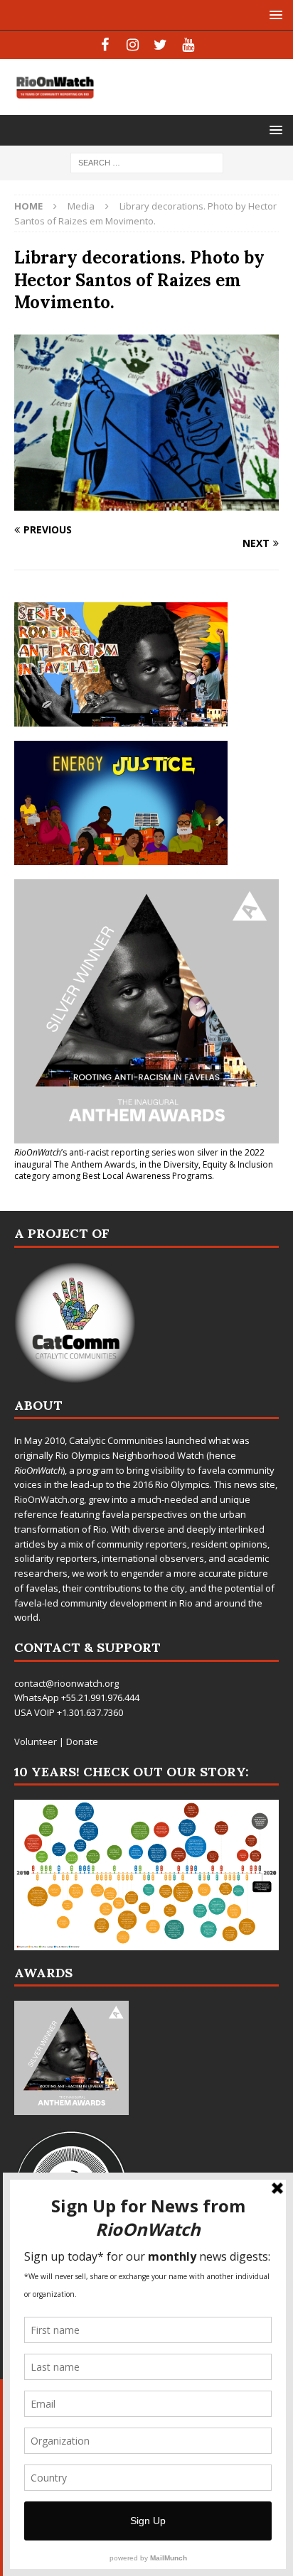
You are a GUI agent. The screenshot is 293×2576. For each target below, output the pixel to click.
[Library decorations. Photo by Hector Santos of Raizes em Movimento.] (146, 502)
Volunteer (36, 1741)
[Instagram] (133, 45)
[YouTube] (188, 45)
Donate (82, 1741)
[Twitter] (160, 45)
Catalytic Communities (116, 1440)
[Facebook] (105, 45)
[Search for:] (147, 162)
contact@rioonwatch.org (66, 1683)
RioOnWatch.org (49, 1499)
